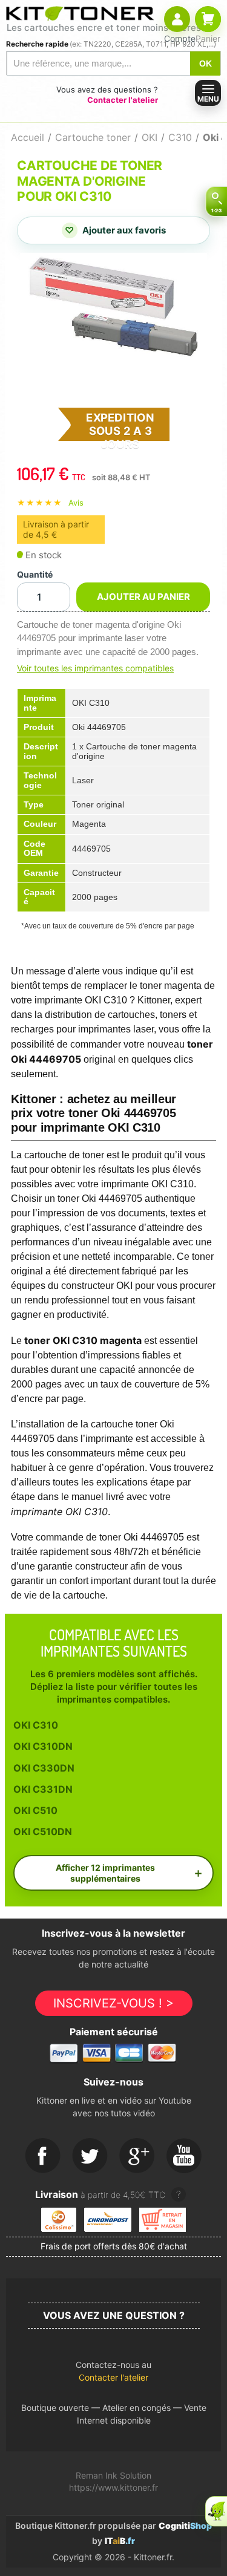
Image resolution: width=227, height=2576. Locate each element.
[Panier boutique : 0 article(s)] (208, 19)
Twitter (90, 2156)
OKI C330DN (44, 1768)
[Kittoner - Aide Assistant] (216, 2511)
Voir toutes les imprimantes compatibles (95, 668)
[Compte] (177, 19)
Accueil (28, 137)
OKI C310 (36, 1725)
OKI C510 (35, 1810)
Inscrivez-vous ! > (113, 2003)
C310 (180, 137)
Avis (76, 503)
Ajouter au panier (143, 597)
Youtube (185, 2156)
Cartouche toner (93, 137)
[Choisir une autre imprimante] (216, 201)
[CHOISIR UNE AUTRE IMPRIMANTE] (216, 201)
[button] (113, 2374)
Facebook (43, 2156)
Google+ (137, 2156)
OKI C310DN (43, 1746)
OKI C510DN (43, 1831)
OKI (150, 137)
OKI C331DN (43, 1789)
